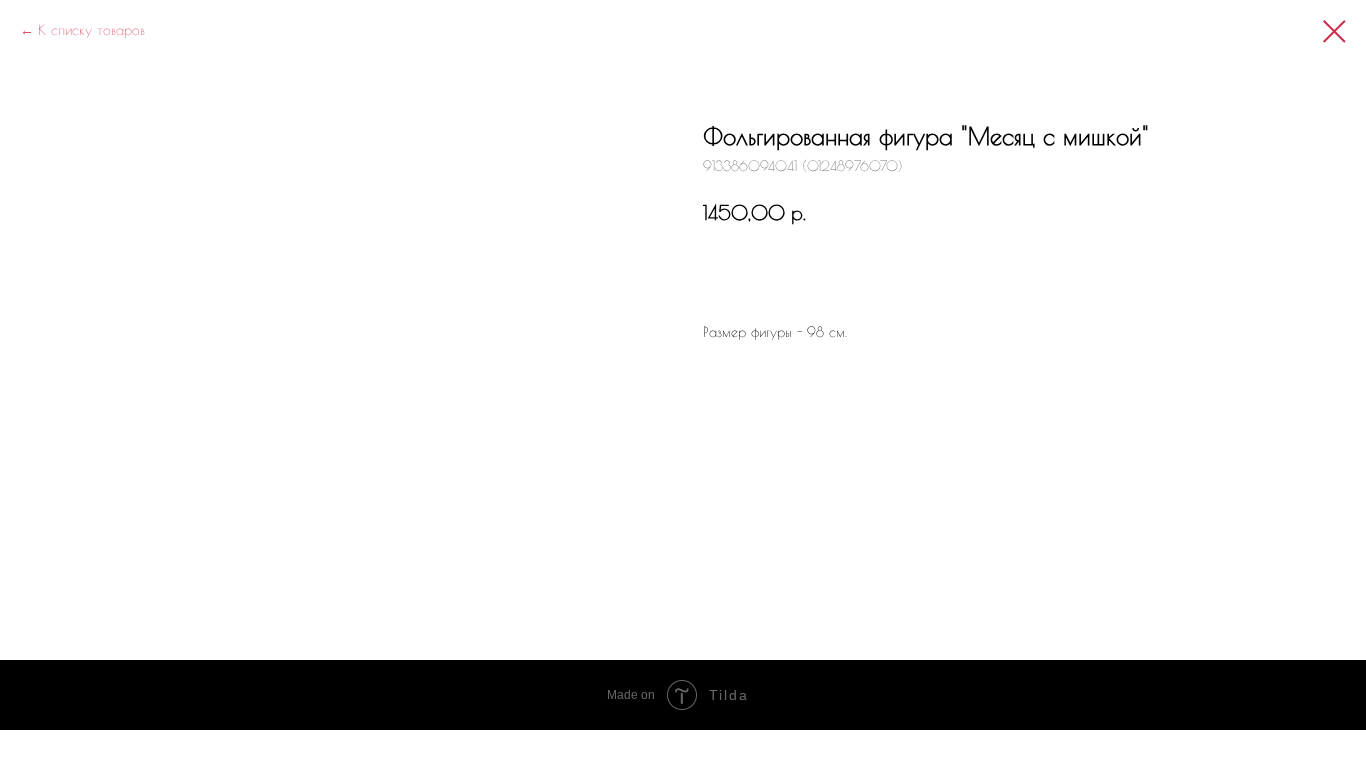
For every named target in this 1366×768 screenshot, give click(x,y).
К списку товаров (91, 30)
